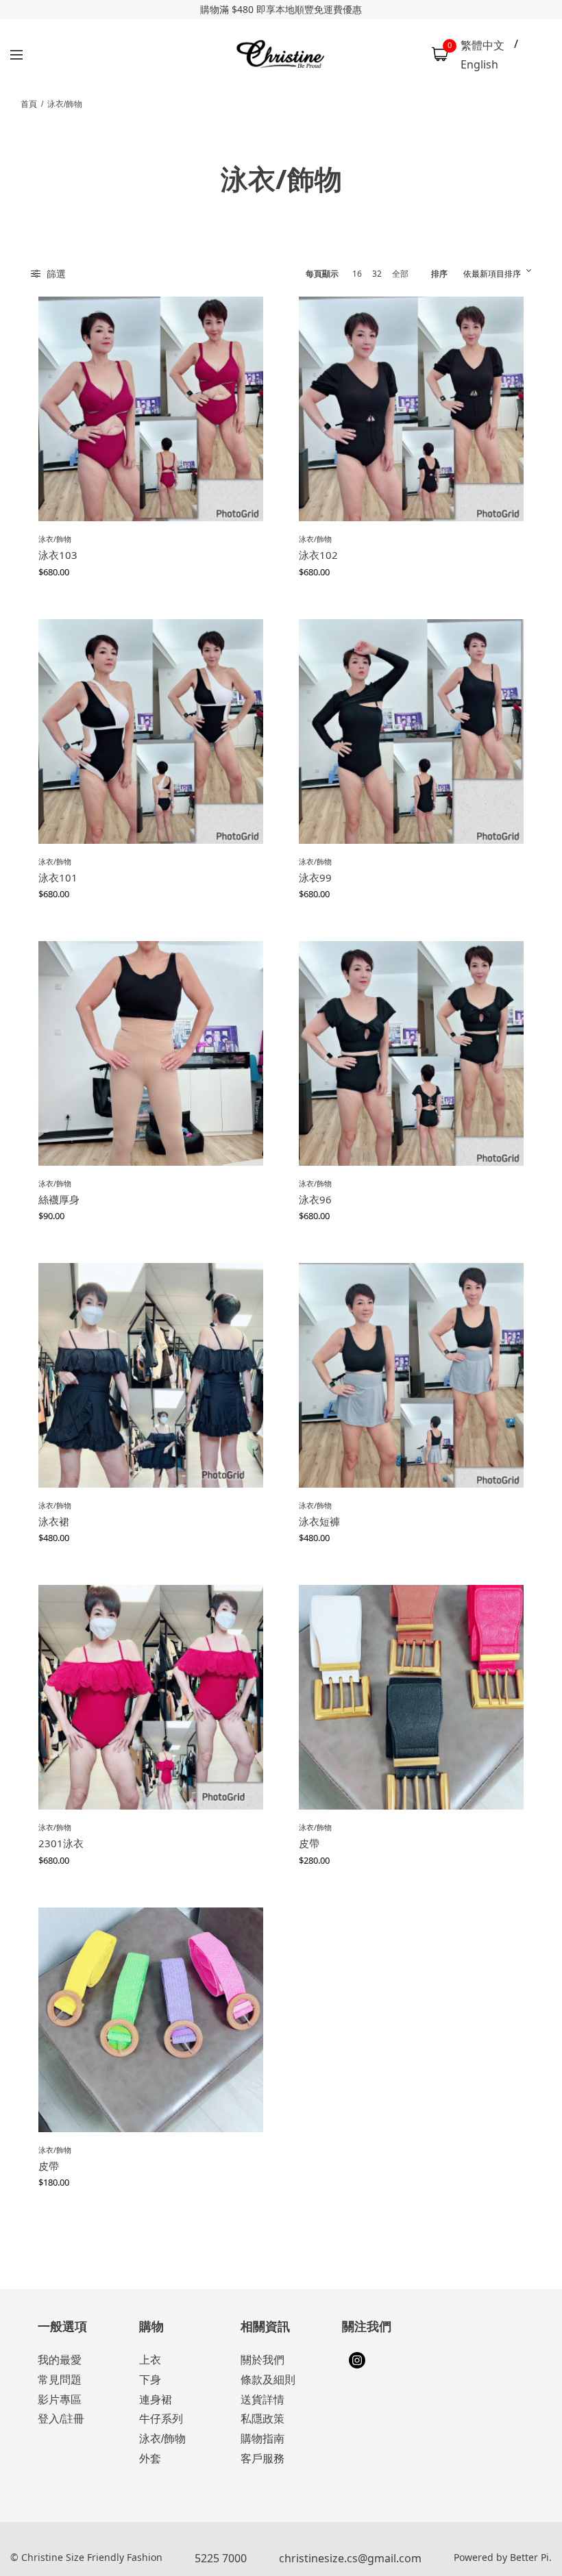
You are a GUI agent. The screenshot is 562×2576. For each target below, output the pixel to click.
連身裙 (156, 2400)
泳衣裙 (54, 1521)
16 (357, 274)
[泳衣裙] (151, 1375)
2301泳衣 (61, 1843)
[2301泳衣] (151, 1697)
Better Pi (529, 2557)
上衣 (150, 2360)
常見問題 (60, 2380)
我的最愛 (60, 2360)
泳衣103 (58, 555)
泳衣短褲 (319, 1521)
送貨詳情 (262, 2400)
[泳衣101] (151, 731)
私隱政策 (262, 2419)
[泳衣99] (411, 731)
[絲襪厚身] (151, 1053)
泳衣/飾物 (55, 539)
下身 (150, 2380)
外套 (150, 2459)
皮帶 (309, 1843)
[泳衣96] (411, 1053)
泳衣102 (318, 555)
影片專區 (60, 2400)
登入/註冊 (61, 2419)
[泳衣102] (411, 409)
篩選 (55, 274)
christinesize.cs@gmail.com (350, 2558)
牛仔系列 (161, 2419)
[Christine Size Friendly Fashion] (281, 54)
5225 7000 (221, 2558)
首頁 (29, 104)
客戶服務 (262, 2459)
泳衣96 (315, 1199)
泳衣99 (315, 877)
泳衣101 (58, 877)
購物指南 (262, 2439)
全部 (400, 274)
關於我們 (262, 2360)
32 (377, 274)
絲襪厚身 (59, 1199)
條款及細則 (268, 2380)
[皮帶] (411, 1697)
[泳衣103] (151, 409)
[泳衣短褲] (411, 1375)
